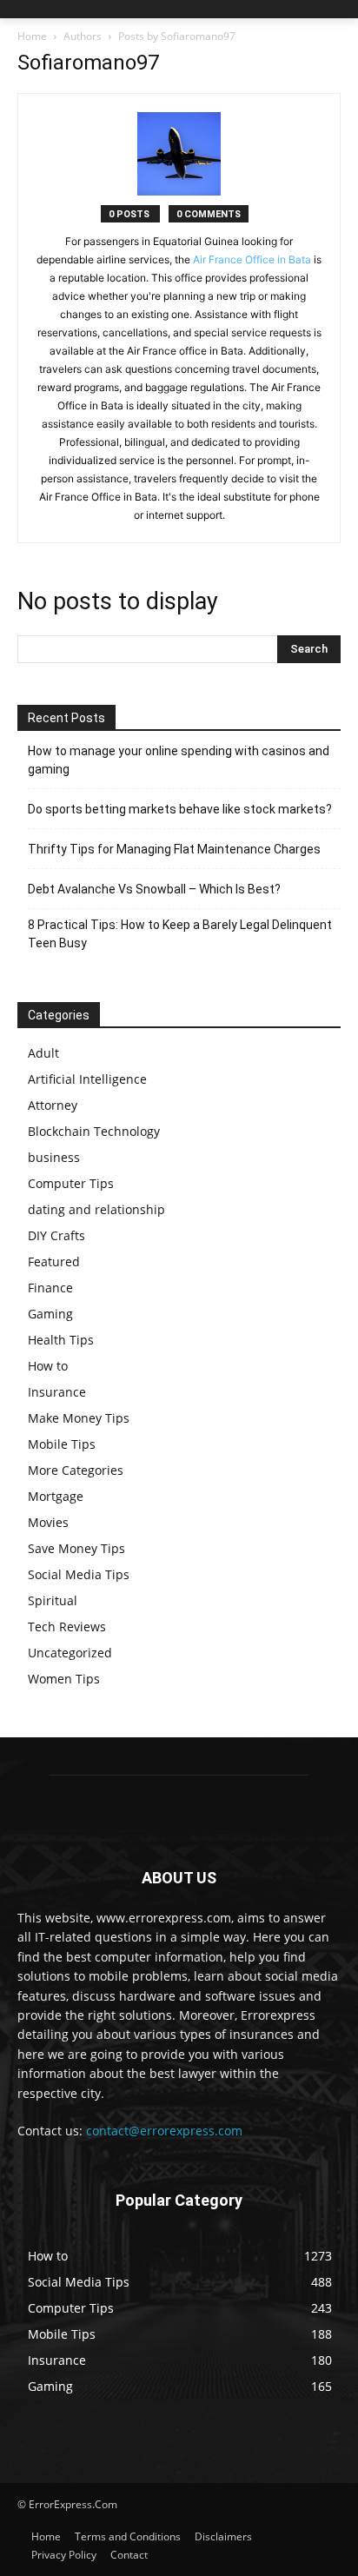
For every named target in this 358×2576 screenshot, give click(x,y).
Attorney (53, 1105)
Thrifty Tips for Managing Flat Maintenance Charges (174, 849)
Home (32, 36)
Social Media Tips (79, 1574)
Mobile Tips (62, 1444)
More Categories (76, 1470)
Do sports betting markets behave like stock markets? (180, 809)
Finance (50, 1288)
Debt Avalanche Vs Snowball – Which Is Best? (154, 889)
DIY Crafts (56, 1235)
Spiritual (53, 1600)
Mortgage (56, 1496)
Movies (48, 1522)
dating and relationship (96, 1209)
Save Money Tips (76, 1548)
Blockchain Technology (94, 1131)
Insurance (57, 1392)
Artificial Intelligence (87, 1079)
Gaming (50, 1314)
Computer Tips (71, 1183)
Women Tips (64, 1679)
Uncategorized (70, 1653)
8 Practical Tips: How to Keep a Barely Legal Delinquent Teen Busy (180, 934)
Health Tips (61, 1340)
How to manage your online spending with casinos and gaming (179, 760)
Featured (54, 1261)
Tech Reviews (67, 1627)
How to (48, 1366)
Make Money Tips (79, 1418)
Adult (43, 1053)
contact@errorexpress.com (164, 2131)
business (54, 1157)
